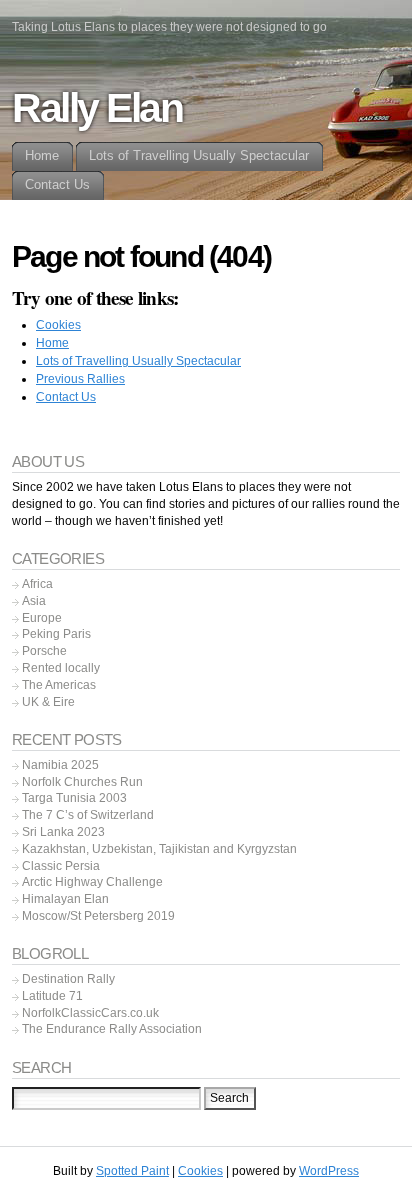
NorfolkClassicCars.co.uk (90, 1013)
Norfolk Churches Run (82, 782)
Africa (37, 584)
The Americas (59, 685)
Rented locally (61, 668)
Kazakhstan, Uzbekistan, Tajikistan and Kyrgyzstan (159, 849)
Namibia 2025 (60, 765)
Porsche (44, 651)
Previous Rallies (80, 379)
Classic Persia (61, 866)
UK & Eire (48, 702)
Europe (42, 618)
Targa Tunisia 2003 (74, 798)
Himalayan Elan (65, 899)
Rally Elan (97, 108)
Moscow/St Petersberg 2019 (98, 916)
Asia (34, 601)
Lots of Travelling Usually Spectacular (138, 361)
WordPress (329, 1171)
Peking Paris (56, 634)
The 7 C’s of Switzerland (88, 815)
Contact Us (66, 397)
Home (52, 343)
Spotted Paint (132, 1171)
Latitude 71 (52, 996)
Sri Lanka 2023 (63, 832)
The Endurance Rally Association (112, 1029)
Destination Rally (68, 979)
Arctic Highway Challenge (92, 882)
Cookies (58, 325)
